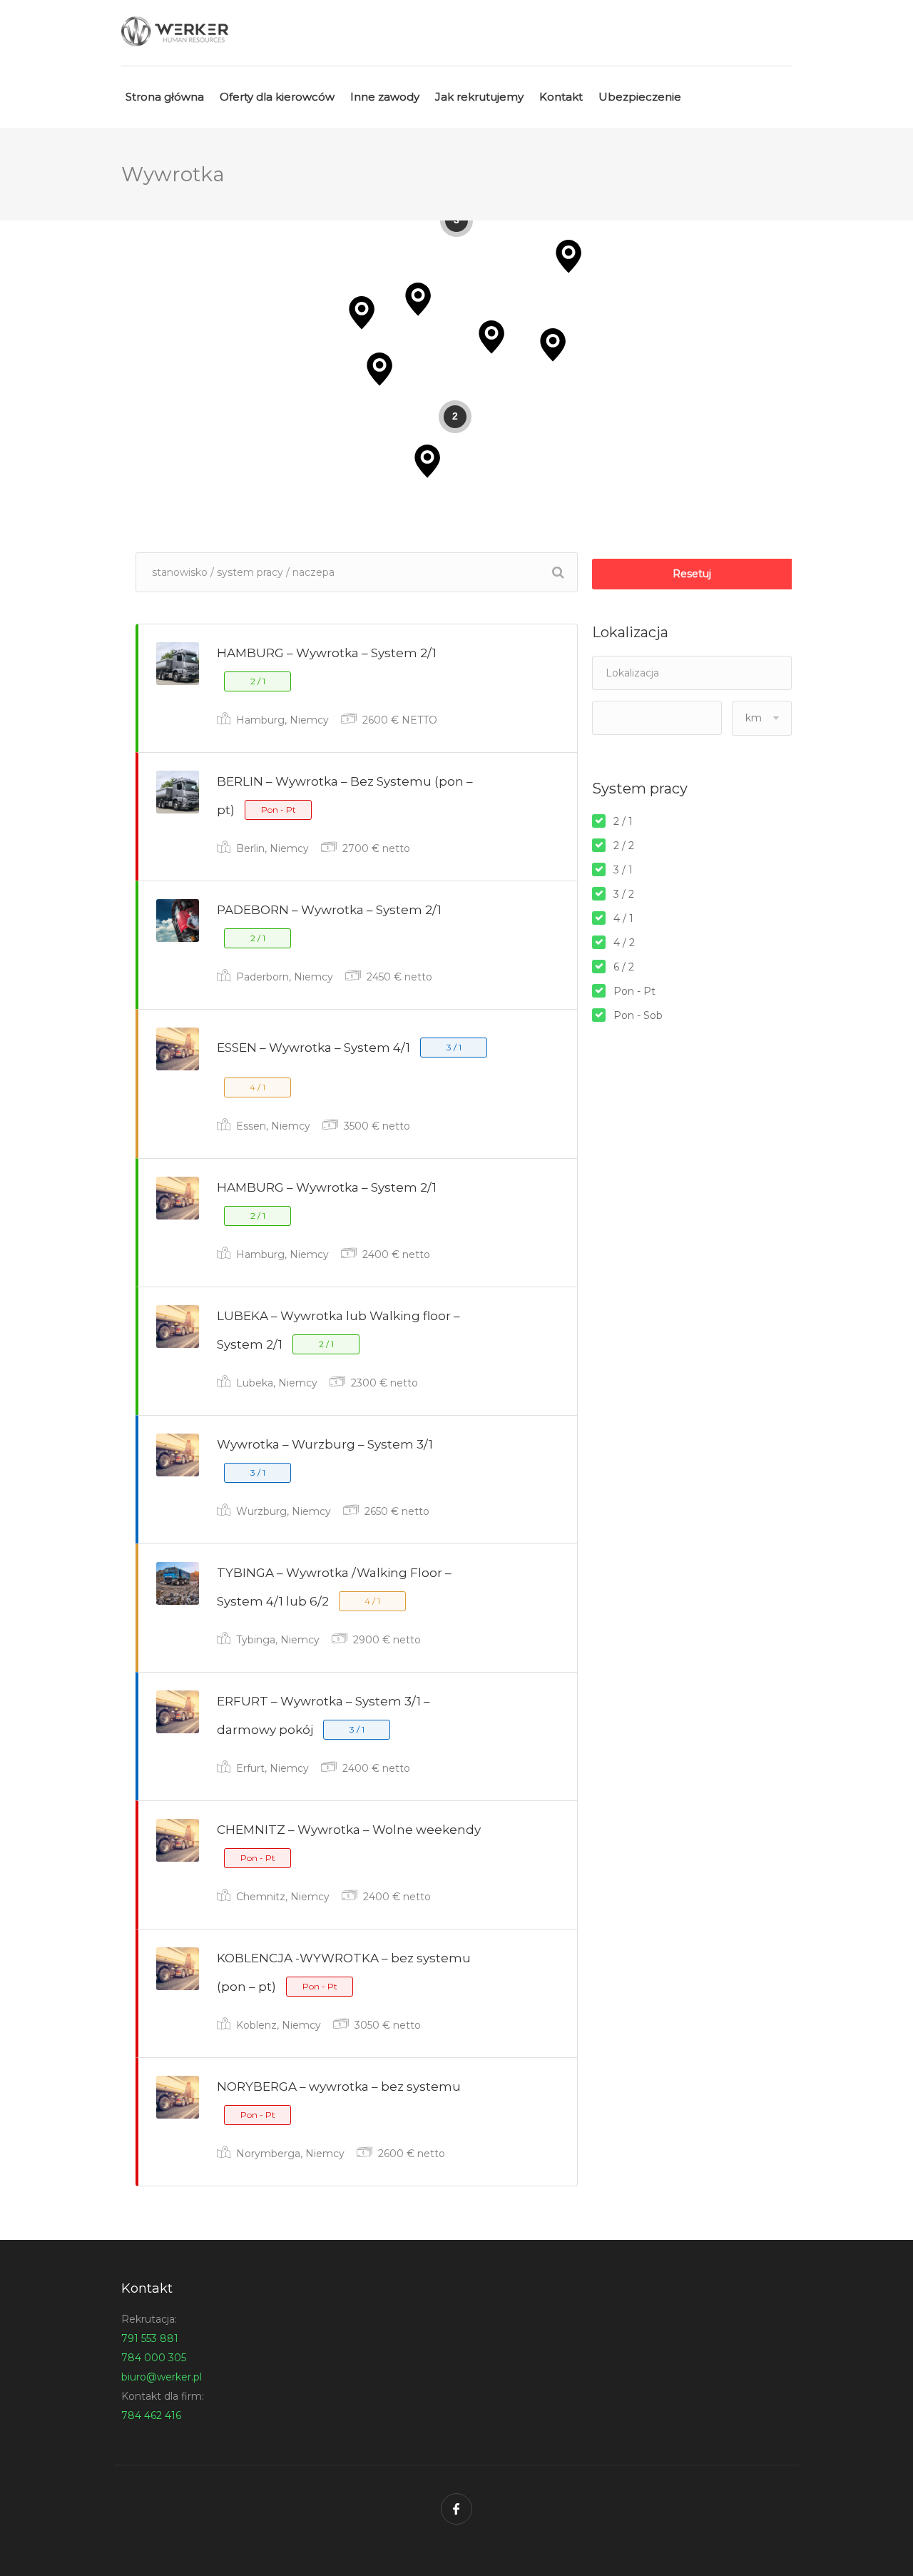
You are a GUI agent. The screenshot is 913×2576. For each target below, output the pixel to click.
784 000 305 (154, 2358)
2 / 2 (624, 846)
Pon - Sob (638, 1015)
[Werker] (175, 31)
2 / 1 (623, 821)
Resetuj (692, 574)
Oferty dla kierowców (277, 97)
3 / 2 (624, 894)
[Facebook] (456, 2509)
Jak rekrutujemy (479, 97)
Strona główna (165, 97)
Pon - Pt (634, 991)
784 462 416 (151, 2415)
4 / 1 (623, 918)
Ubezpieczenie (640, 97)
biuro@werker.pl (162, 2377)
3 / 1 (623, 870)
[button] (568, 257)
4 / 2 (624, 943)
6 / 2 (624, 967)
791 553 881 (150, 2338)
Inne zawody (385, 97)
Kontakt (561, 97)
